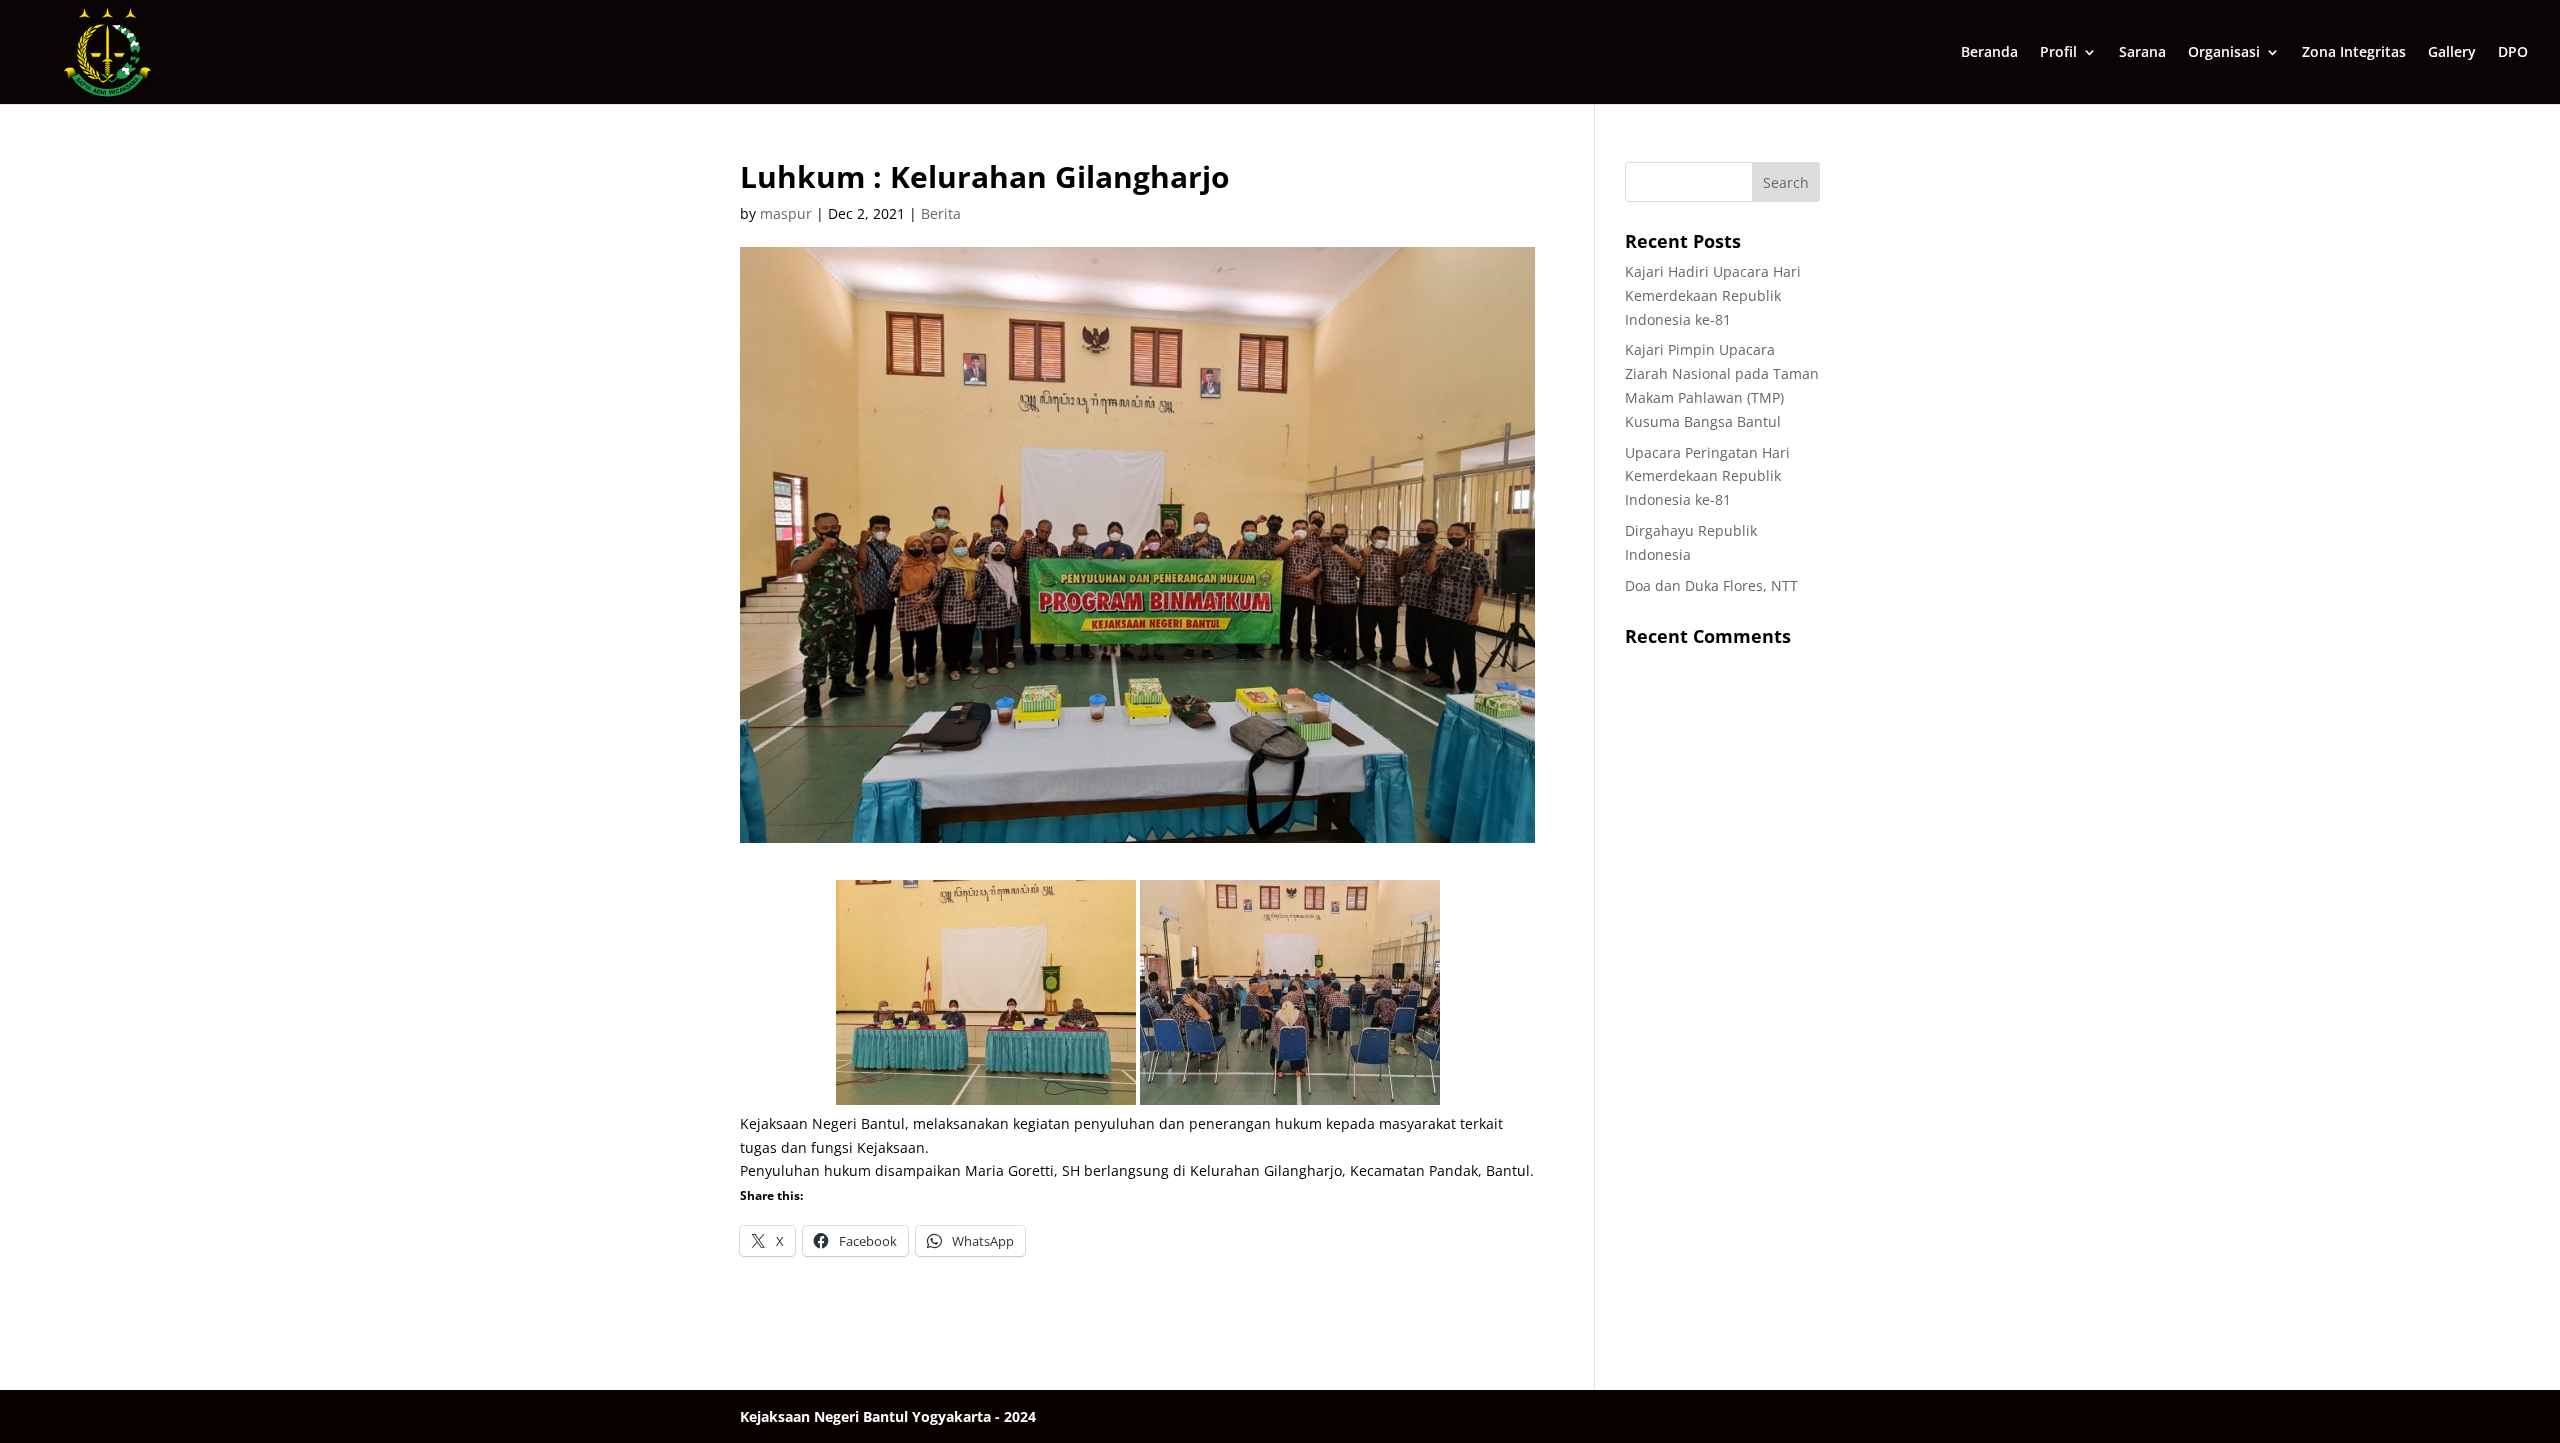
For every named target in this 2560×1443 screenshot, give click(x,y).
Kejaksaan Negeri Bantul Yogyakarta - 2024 (888, 1416)
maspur (786, 213)
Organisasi (2224, 53)
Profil (2058, 53)
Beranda (1989, 53)
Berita (941, 213)
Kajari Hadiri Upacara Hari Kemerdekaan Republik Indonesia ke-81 (1713, 295)
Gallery (2452, 53)
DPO (2513, 53)
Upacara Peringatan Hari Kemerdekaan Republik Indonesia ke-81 (1707, 476)
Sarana (2142, 53)
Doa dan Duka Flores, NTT (1711, 585)
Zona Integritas (2354, 53)
